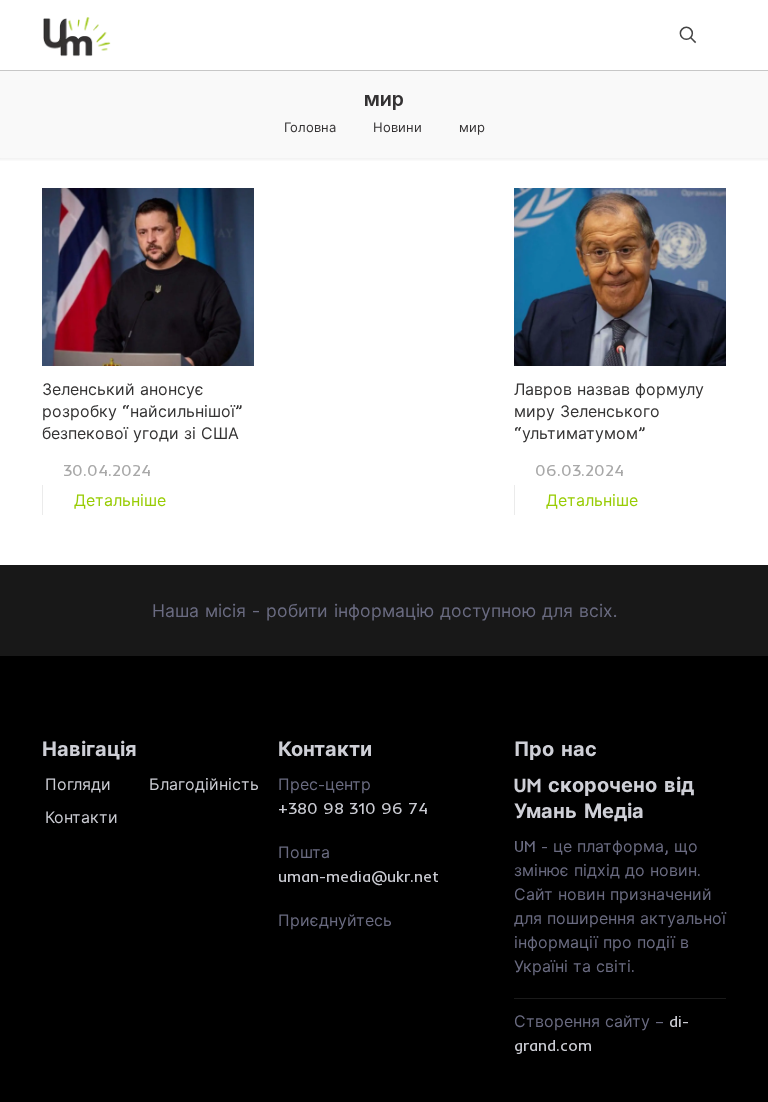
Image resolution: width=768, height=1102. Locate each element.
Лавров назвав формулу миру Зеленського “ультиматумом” (609, 411)
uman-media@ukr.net (358, 876)
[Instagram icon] (312, 944)
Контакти (81, 817)
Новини (397, 127)
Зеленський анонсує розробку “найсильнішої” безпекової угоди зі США (142, 411)
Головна (310, 127)
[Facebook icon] (286, 944)
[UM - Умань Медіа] (77, 35)
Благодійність (199, 784)
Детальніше (120, 500)
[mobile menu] (618, 35)
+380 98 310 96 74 (353, 808)
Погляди (78, 784)
